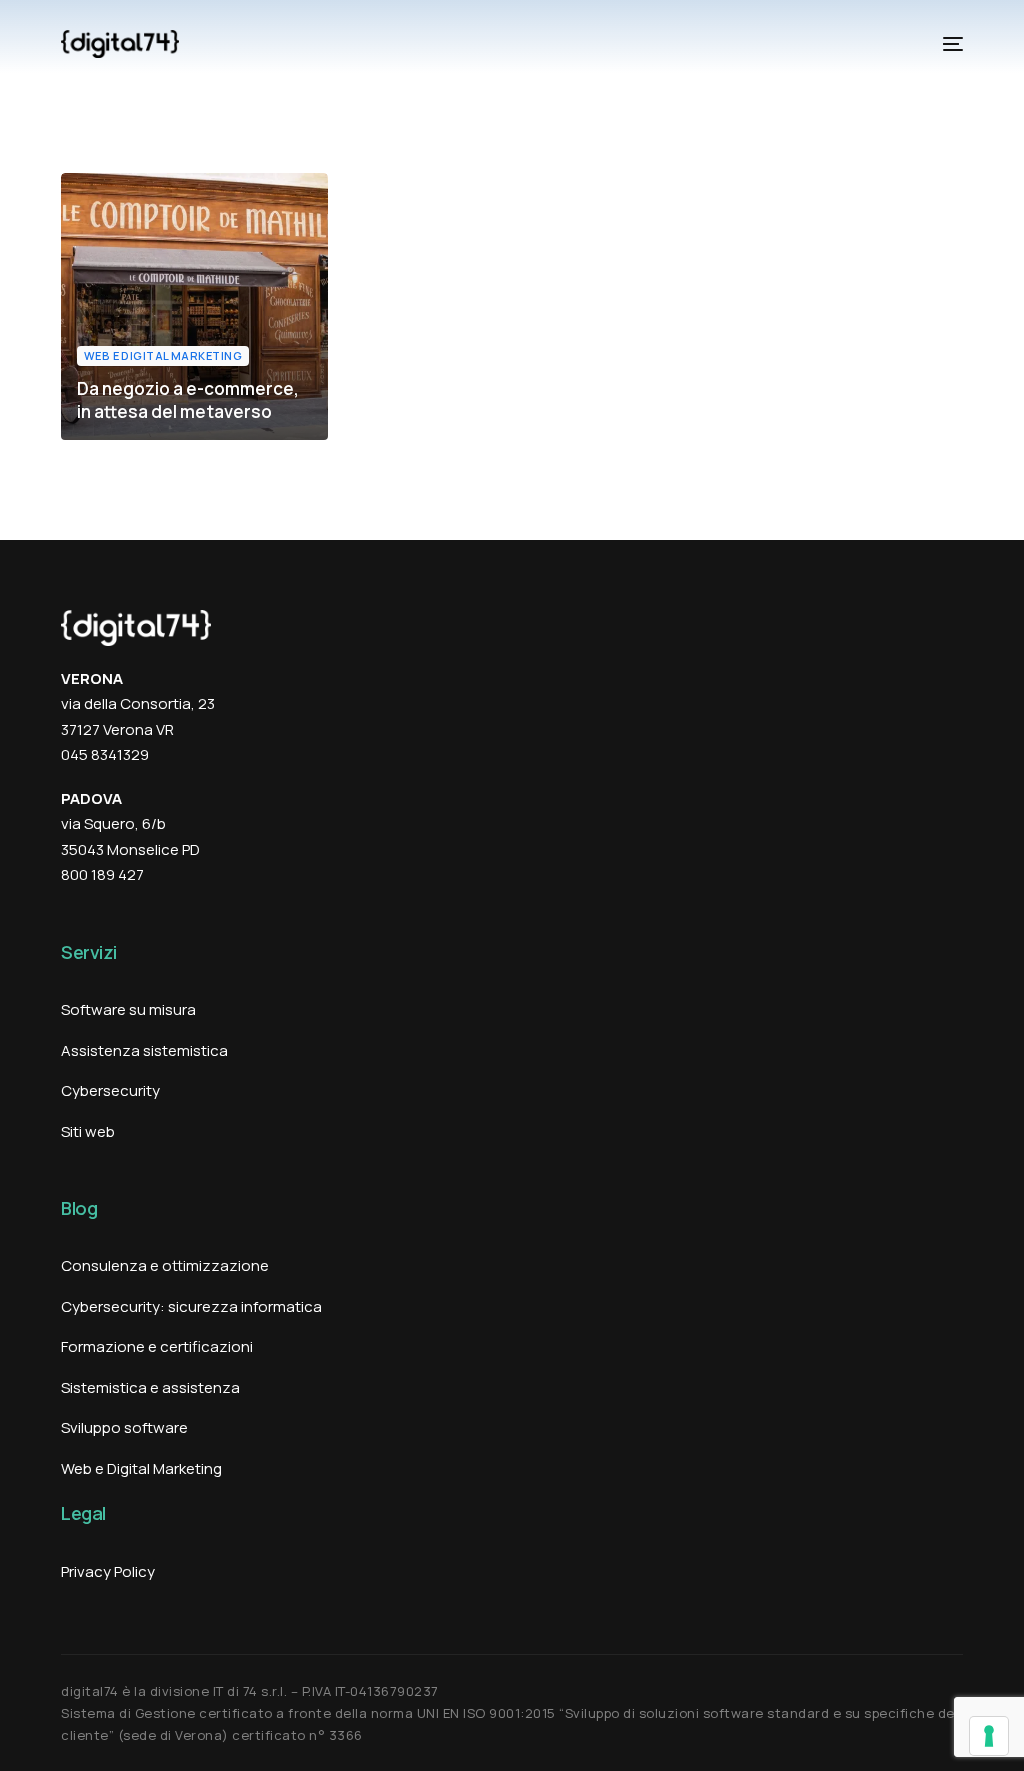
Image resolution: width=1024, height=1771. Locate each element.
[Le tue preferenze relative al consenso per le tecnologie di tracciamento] (989, 1736)
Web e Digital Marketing (163, 355)
